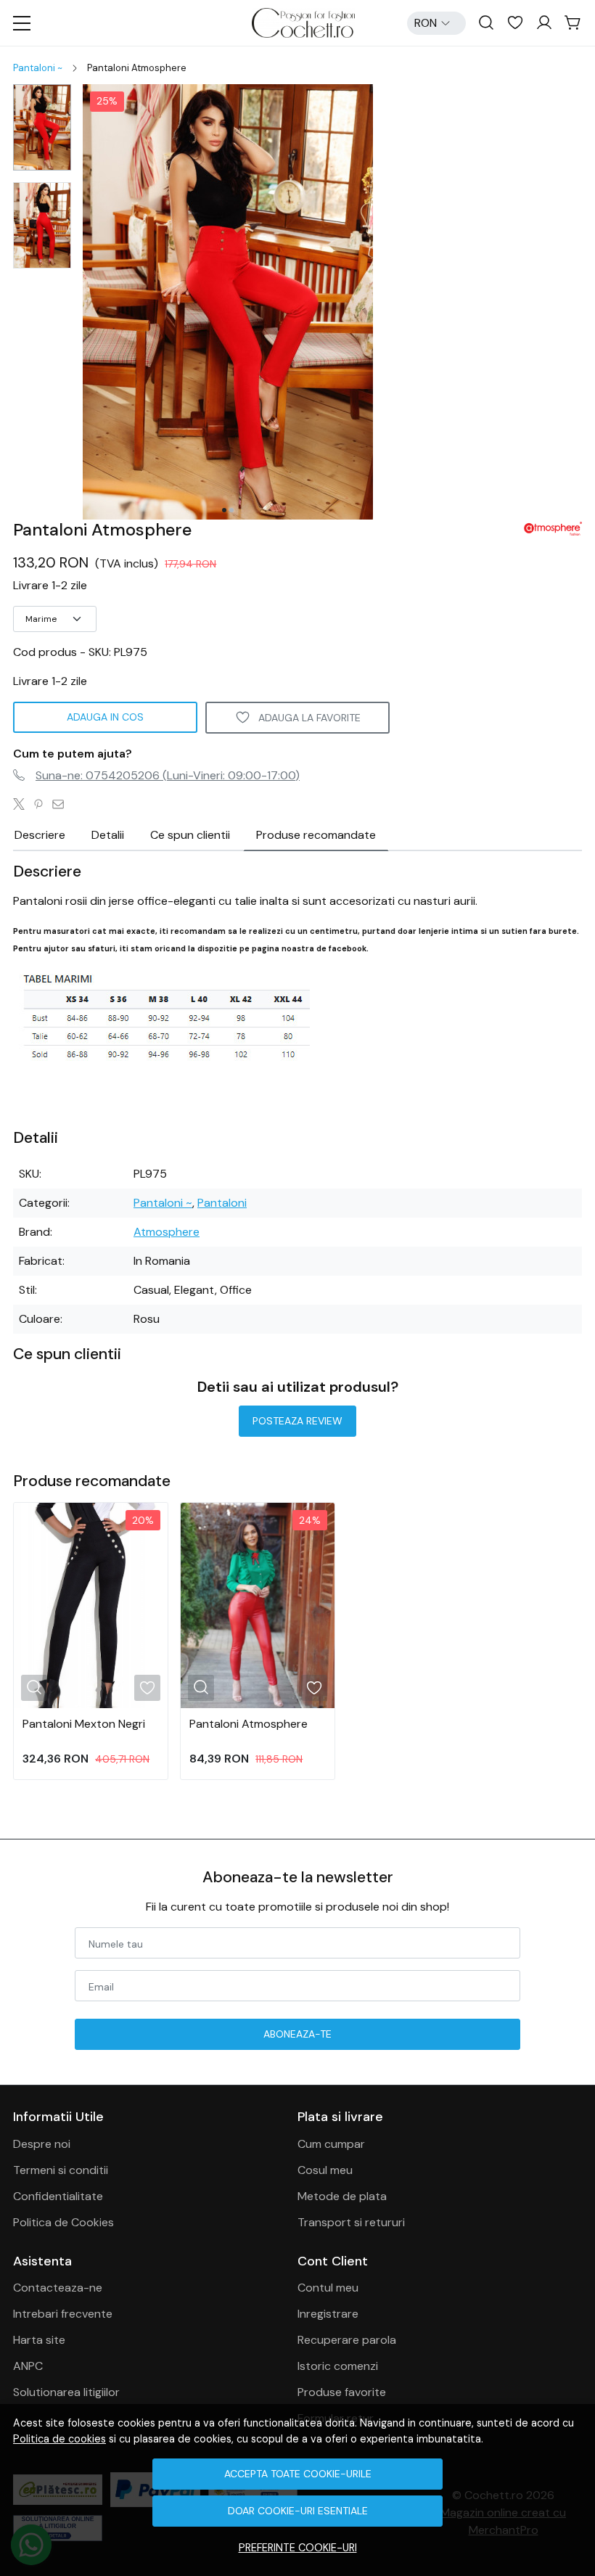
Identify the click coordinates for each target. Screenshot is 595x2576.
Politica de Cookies (63, 2222)
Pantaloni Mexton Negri (84, 1724)
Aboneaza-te (297, 2034)
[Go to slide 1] (224, 510)
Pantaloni (222, 1203)
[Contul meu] (544, 23)
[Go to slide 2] (231, 510)
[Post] (23, 805)
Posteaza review (297, 1421)
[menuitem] (42, 127)
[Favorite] (515, 23)
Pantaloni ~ (38, 68)
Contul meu (328, 2288)
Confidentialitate (58, 2196)
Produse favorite (342, 2392)
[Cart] (573, 23)
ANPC (28, 2366)
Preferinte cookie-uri (298, 2548)
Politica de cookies (59, 2439)
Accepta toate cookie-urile (298, 2474)
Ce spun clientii (190, 835)
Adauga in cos (105, 717)
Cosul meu (325, 2170)
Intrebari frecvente (63, 2314)
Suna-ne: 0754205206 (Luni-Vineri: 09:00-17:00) (168, 775)
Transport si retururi (351, 2222)
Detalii (108, 835)
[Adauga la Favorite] (147, 1688)
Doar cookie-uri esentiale (298, 2511)
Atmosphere (167, 1232)
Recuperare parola (347, 2340)
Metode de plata (342, 2196)
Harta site (39, 2340)
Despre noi (42, 2144)
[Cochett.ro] (303, 23)
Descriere (40, 835)
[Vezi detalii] (34, 1687)
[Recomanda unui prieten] (62, 805)
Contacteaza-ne (58, 2288)
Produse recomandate (316, 835)
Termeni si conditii (61, 2170)
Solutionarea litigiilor (66, 2392)
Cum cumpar (331, 2144)
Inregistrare (328, 2314)
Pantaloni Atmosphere (249, 1724)
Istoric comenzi (338, 2366)
